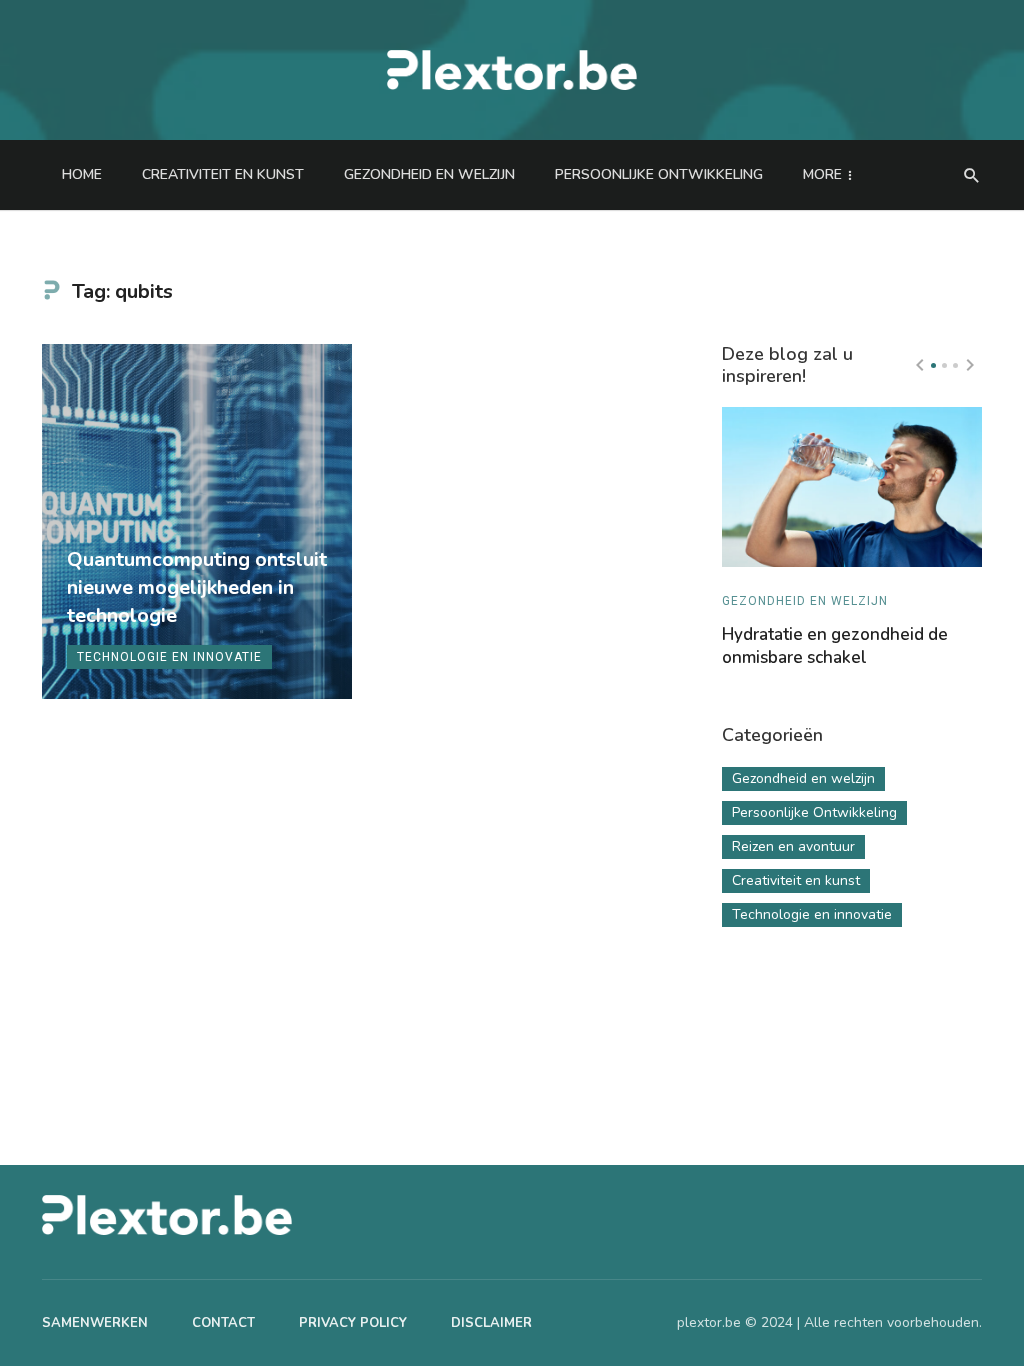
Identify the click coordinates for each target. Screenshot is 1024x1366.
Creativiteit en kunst (223, 174)
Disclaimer (491, 1323)
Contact (223, 1323)
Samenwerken (95, 1323)
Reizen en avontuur (793, 846)
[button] (933, 365)
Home (82, 174)
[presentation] (920, 365)
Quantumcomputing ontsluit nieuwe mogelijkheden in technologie (197, 587)
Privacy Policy (353, 1323)
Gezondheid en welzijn (429, 174)
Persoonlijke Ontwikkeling (659, 174)
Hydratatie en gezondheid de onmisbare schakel (835, 646)
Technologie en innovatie (169, 657)
